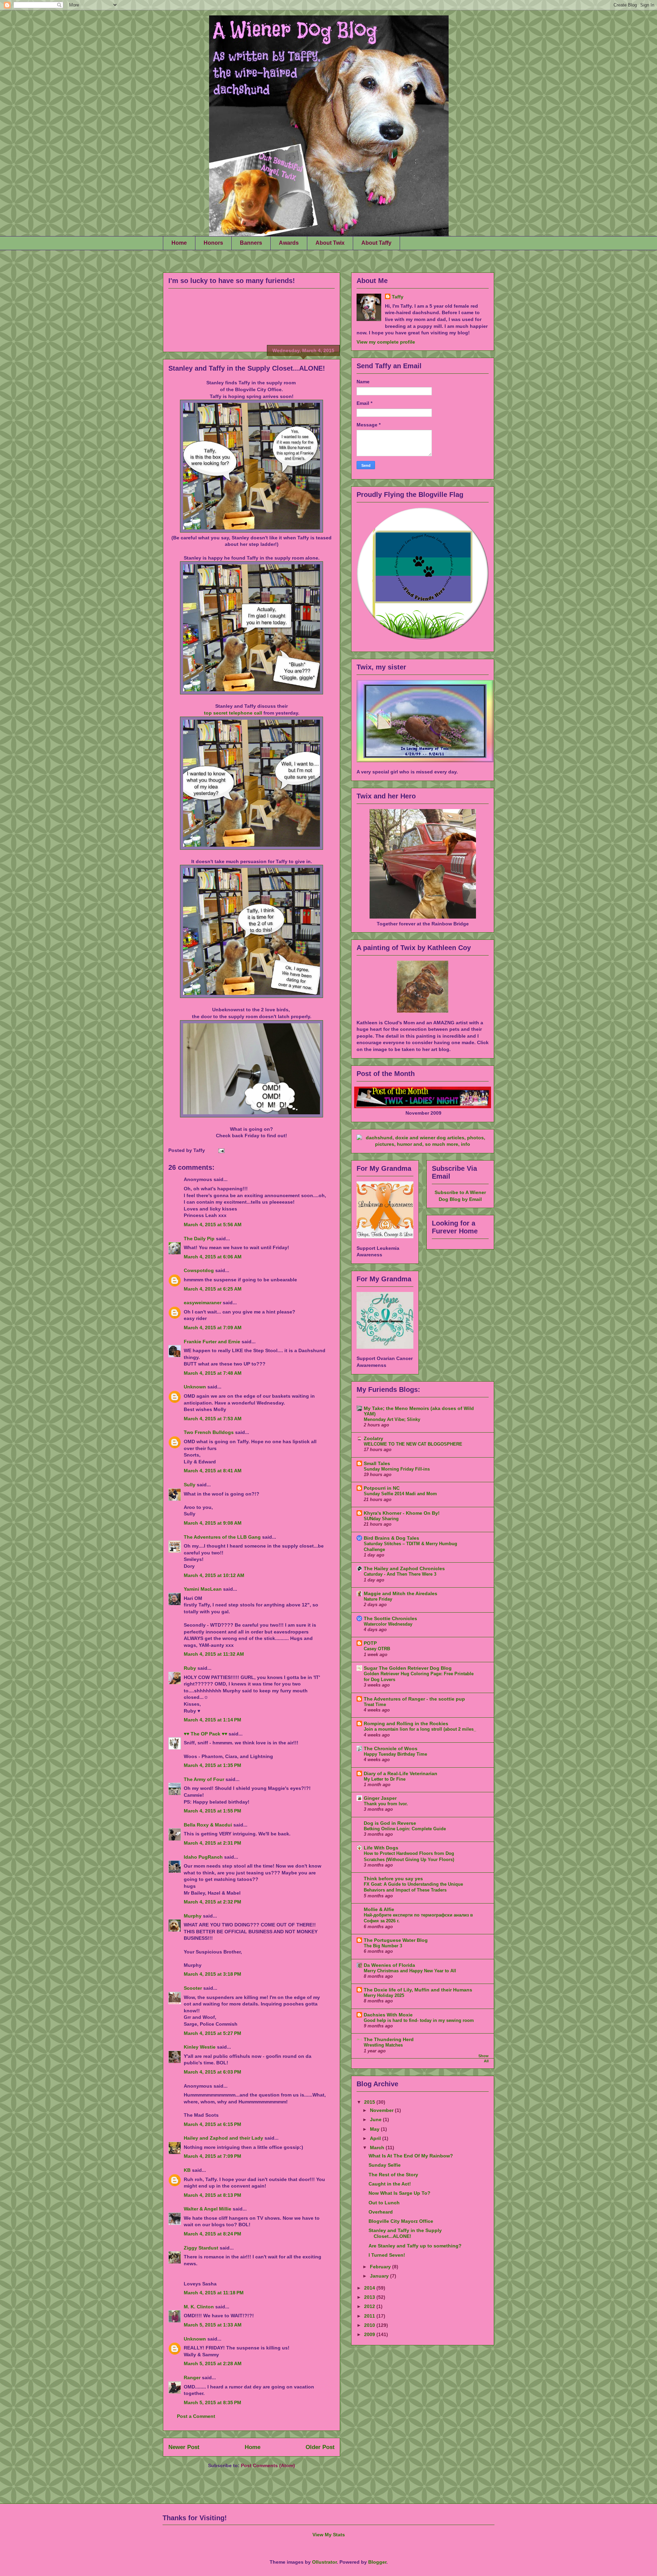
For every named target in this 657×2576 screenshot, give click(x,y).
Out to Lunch (384, 2203)
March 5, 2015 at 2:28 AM (213, 2363)
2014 (370, 2288)
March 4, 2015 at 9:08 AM (213, 1523)
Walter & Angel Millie (208, 2209)
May (375, 2129)
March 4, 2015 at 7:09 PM (212, 2156)
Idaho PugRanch (203, 1857)
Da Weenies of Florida (389, 1965)
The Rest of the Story (393, 2175)
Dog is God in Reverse (390, 1823)
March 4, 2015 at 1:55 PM (212, 1811)
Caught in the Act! (390, 2184)
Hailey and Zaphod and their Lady (223, 2138)
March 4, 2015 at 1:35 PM (212, 1765)
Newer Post (184, 2447)
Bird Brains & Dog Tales (391, 1538)
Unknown (195, 1387)
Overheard (381, 2212)
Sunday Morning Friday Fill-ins (397, 1469)
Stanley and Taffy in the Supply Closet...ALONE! (247, 368)
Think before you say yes (393, 1879)
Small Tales (377, 1463)
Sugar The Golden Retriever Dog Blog (408, 1668)
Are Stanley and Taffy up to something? (415, 2246)
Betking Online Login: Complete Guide (405, 1829)
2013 (370, 2297)
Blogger (377, 2562)
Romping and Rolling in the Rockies (406, 1723)
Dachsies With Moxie (388, 2015)
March (378, 2148)
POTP (370, 1643)
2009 (370, 2334)
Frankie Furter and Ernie (212, 1342)
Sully (190, 1485)
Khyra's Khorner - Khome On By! (402, 1513)
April (376, 2138)
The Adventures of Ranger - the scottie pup (414, 1699)
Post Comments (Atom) (268, 2465)
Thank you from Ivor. (386, 1804)
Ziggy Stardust (201, 2248)
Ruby (190, 1668)
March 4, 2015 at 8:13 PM (212, 2195)
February (381, 2267)
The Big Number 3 (383, 1946)
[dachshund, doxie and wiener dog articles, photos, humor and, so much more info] (423, 1144)
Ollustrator (324, 2562)
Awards (289, 243)
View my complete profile (386, 342)
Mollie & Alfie (379, 1909)
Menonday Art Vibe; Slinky (392, 1419)
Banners (251, 243)
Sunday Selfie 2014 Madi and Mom (400, 1494)
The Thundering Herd (389, 2039)
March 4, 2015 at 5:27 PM (212, 2033)
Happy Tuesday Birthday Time (395, 1754)
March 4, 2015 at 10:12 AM (214, 1575)
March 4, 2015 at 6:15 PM (212, 2124)
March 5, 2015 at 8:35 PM (212, 2402)
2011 (370, 2316)
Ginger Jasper (380, 1798)
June (376, 2119)
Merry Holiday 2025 (384, 1995)
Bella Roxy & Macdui (208, 1825)
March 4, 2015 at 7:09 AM (213, 1328)
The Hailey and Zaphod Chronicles (404, 1568)
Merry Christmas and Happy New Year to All (410, 1971)
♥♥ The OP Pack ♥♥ (205, 1734)
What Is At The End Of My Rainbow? (411, 2156)
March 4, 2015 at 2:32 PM (212, 1902)
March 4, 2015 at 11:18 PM (214, 2293)
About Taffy (376, 243)
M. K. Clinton (199, 2307)
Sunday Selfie (385, 2165)
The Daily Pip (200, 1239)
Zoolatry (373, 1438)
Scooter (193, 1988)
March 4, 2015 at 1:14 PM (212, 1720)
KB (187, 2170)
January (380, 2276)
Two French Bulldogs (209, 1432)
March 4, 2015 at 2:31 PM (212, 1843)
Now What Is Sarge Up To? (400, 2193)
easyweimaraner (203, 1303)
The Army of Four (204, 1779)
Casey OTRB (377, 1649)
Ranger (192, 2378)
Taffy (398, 297)
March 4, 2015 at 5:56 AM (213, 1225)
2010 (370, 2325)
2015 (370, 2102)
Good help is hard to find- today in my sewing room (419, 2020)
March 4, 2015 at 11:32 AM (214, 1654)
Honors (213, 243)
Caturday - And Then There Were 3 (400, 1574)
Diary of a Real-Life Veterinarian (401, 1773)
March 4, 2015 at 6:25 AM (213, 1289)
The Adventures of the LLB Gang (222, 1537)
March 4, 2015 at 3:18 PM (212, 1974)
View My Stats (329, 2535)
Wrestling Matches (383, 2045)
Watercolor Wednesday (388, 1624)
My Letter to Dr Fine (385, 1779)
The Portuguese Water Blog (396, 1940)
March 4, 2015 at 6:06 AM (213, 1257)
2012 (370, 2306)
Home (179, 243)
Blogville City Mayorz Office (401, 2221)
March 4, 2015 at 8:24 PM (212, 2234)
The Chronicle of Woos (391, 1748)
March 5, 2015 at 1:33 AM (213, 2325)
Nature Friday (378, 1599)
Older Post (320, 2447)
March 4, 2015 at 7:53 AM (213, 1419)
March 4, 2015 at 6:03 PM (212, 2072)
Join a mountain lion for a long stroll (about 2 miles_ (420, 1729)
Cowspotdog (199, 1270)
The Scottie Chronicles (390, 1618)
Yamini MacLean (203, 1589)
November (382, 2110)
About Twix (330, 243)
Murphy (193, 1916)
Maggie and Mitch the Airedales (401, 1593)
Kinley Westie (200, 2047)
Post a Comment (196, 2416)
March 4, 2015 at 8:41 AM (213, 1471)
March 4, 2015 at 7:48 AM (213, 1373)
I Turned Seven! (387, 2255)
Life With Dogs (381, 1848)
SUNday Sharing (381, 1519)
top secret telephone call (233, 713)
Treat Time (375, 1704)
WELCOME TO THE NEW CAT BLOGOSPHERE (413, 1444)
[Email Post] (220, 1150)
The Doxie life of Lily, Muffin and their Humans (418, 1990)
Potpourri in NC (382, 1488)
